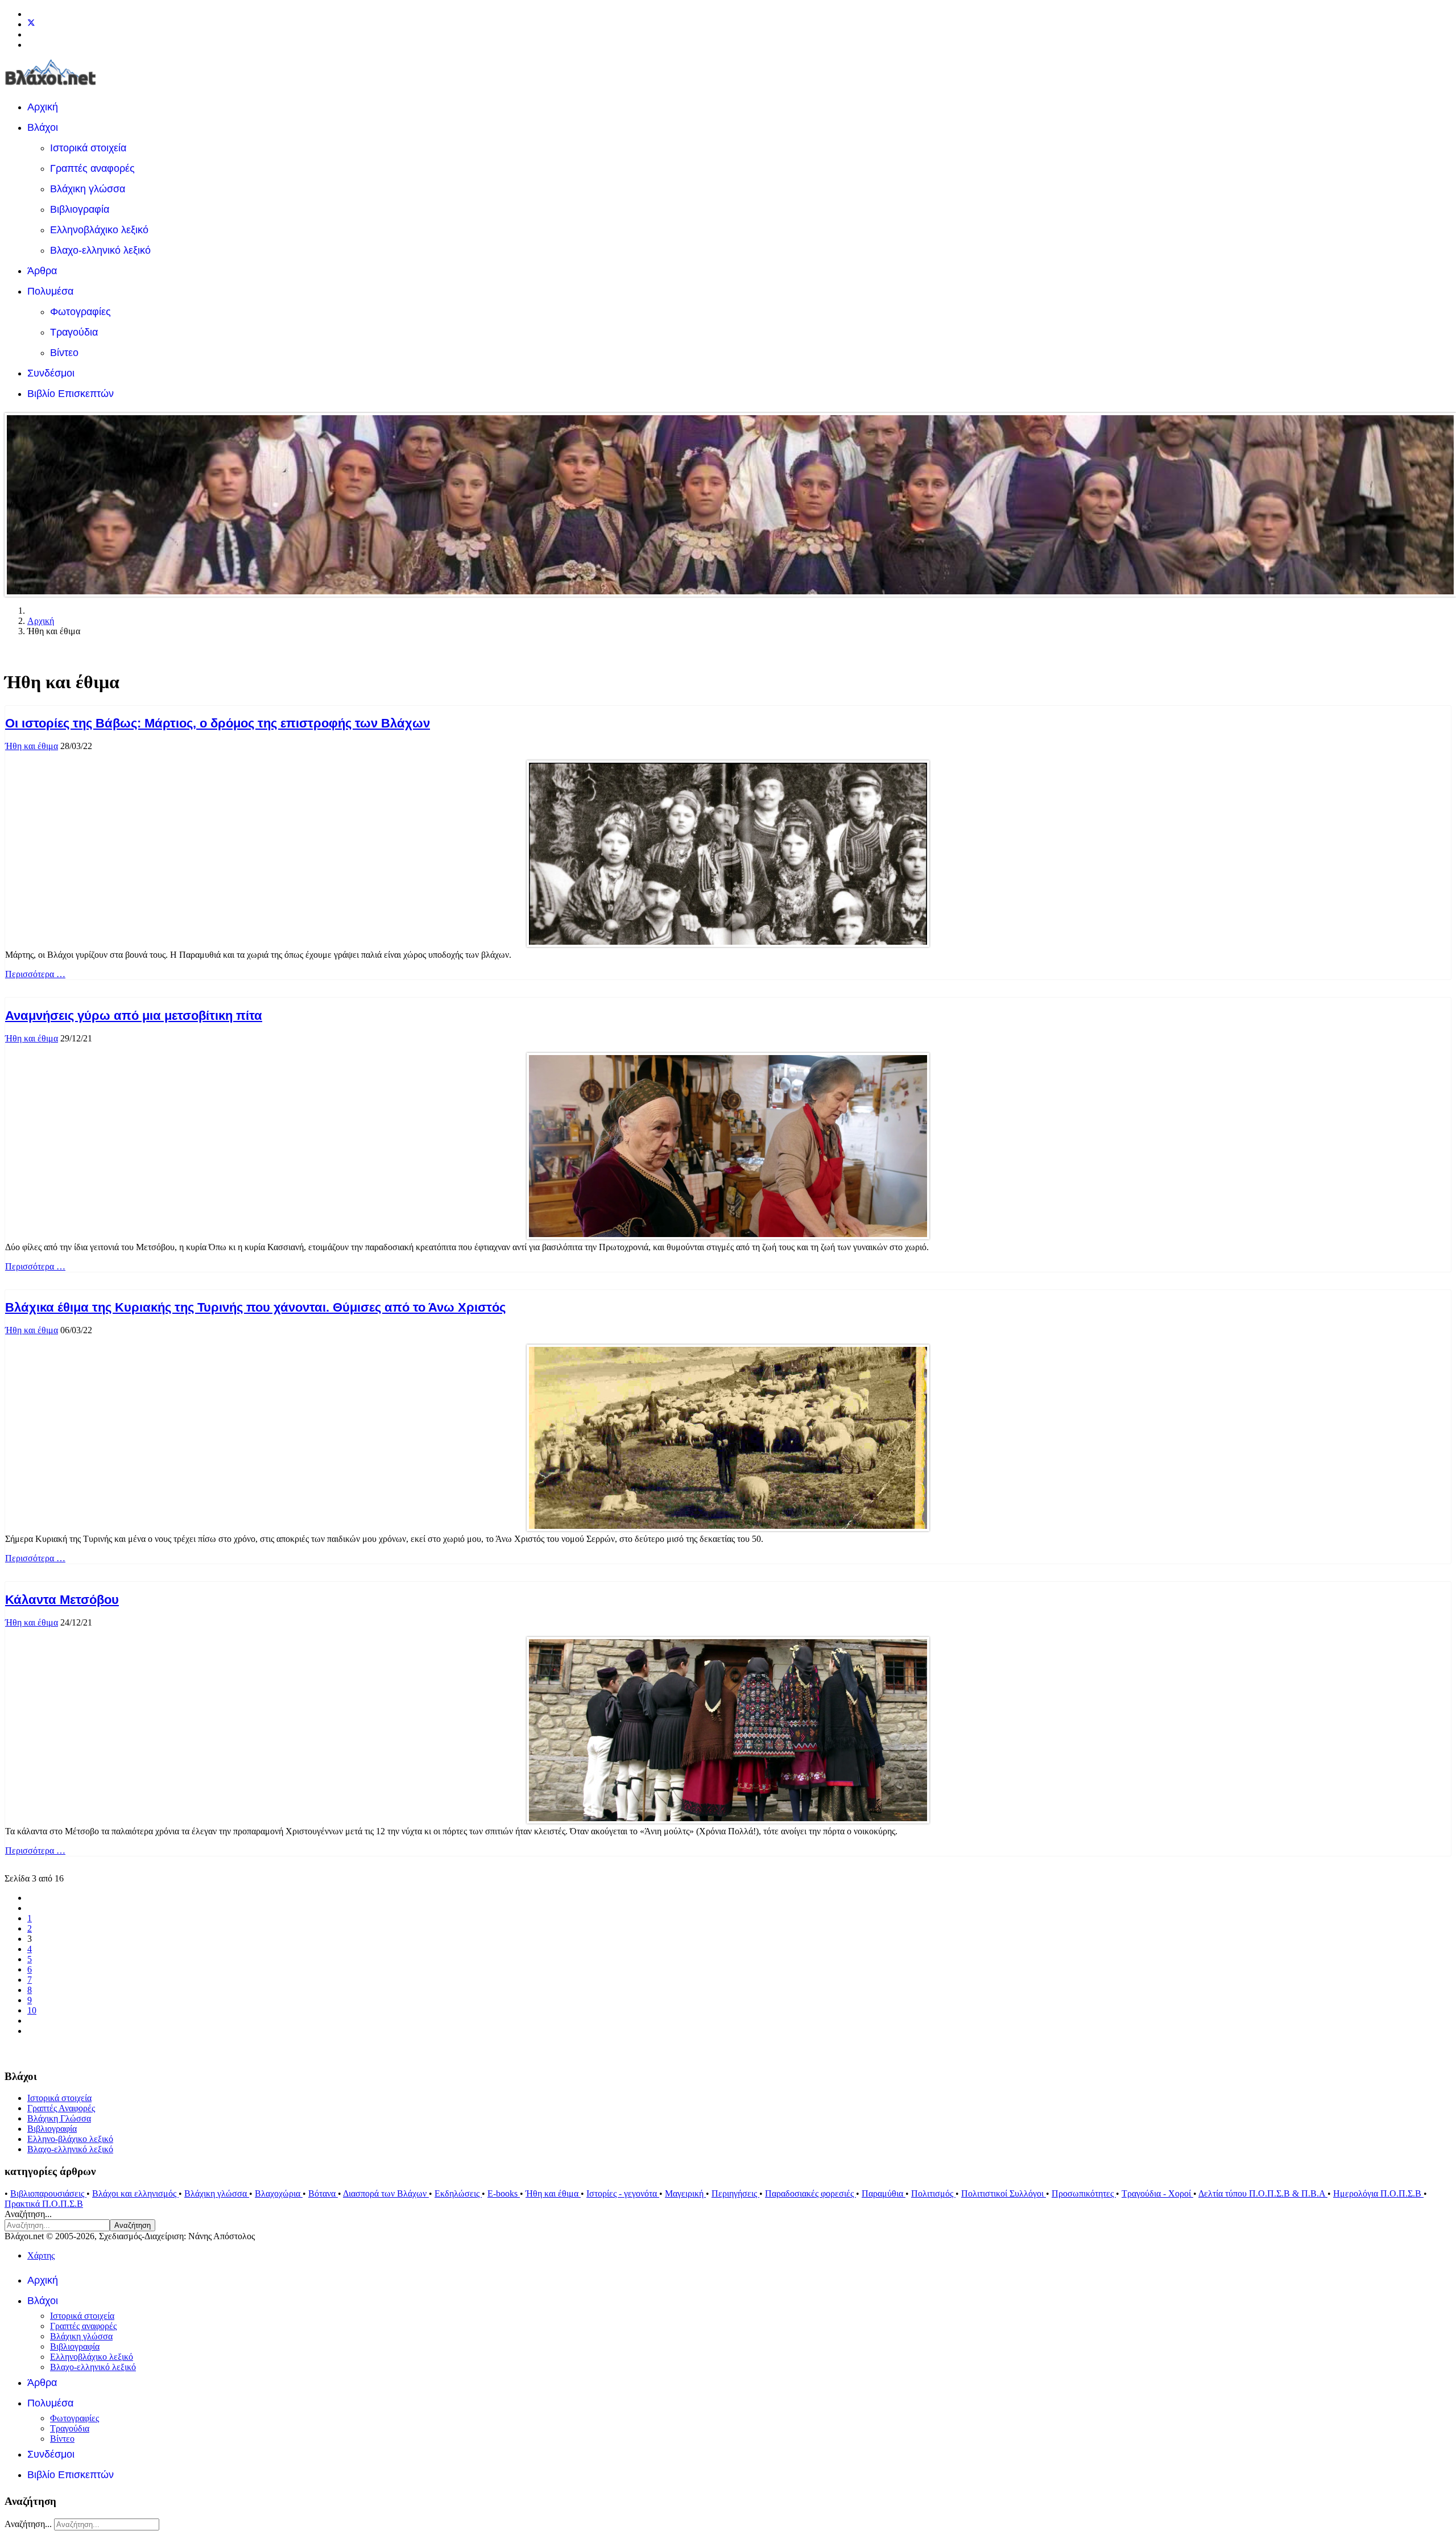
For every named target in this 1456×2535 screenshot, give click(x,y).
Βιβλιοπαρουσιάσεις (48, 2193)
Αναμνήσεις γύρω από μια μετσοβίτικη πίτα (134, 1016)
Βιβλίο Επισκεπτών (71, 394)
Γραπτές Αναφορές (61, 2108)
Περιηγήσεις (735, 2193)
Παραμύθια (884, 2193)
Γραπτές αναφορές (92, 168)
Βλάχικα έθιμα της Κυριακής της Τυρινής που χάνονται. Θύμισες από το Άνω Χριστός (255, 1307)
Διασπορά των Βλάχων (386, 2193)
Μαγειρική (685, 2193)
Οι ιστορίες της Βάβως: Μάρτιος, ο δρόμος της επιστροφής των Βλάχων (218, 723)
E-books (504, 2193)
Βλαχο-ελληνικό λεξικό (100, 250)
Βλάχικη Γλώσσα (59, 2118)
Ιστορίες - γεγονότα (623, 2193)
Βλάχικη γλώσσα (88, 189)
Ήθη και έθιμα (32, 746)
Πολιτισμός (933, 2193)
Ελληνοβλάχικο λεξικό (99, 230)
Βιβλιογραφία (80, 209)
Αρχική (43, 107)
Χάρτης (41, 2255)
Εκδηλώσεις (458, 2193)
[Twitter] (31, 24)
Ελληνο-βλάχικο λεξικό (70, 2139)
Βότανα (323, 2193)
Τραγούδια (74, 332)
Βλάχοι (43, 127)
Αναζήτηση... (28, 2214)
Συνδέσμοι (51, 373)
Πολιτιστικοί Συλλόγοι (1004, 2193)
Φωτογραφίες (80, 312)
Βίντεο (64, 353)
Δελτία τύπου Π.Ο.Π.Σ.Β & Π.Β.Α (1263, 2193)
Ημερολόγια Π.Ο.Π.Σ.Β (1378, 2193)
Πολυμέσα (50, 291)
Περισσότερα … (35, 974)
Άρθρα (42, 271)
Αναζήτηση (133, 2225)
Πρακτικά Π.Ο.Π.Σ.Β (44, 2204)
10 (32, 2010)
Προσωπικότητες (1084, 2193)
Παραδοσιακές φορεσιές (810, 2193)
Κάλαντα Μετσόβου (62, 1600)
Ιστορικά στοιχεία (88, 148)
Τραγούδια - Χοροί (1157, 2193)
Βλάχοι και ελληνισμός (135, 2193)
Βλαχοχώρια (279, 2193)
